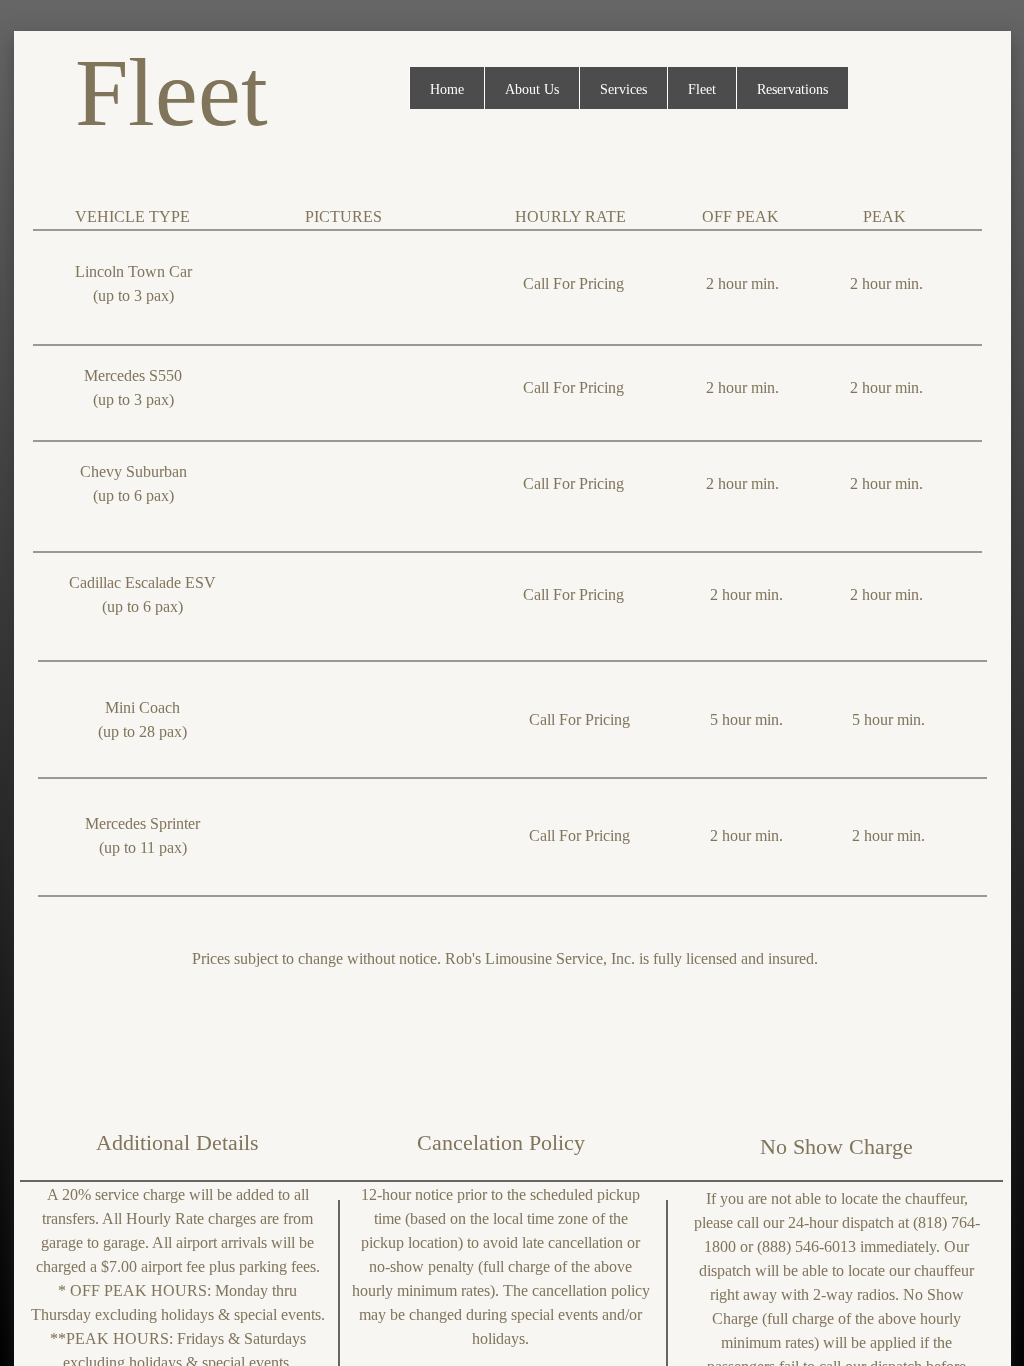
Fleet (702, 89)
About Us (532, 89)
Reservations (792, 89)
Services (623, 89)
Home (447, 89)
